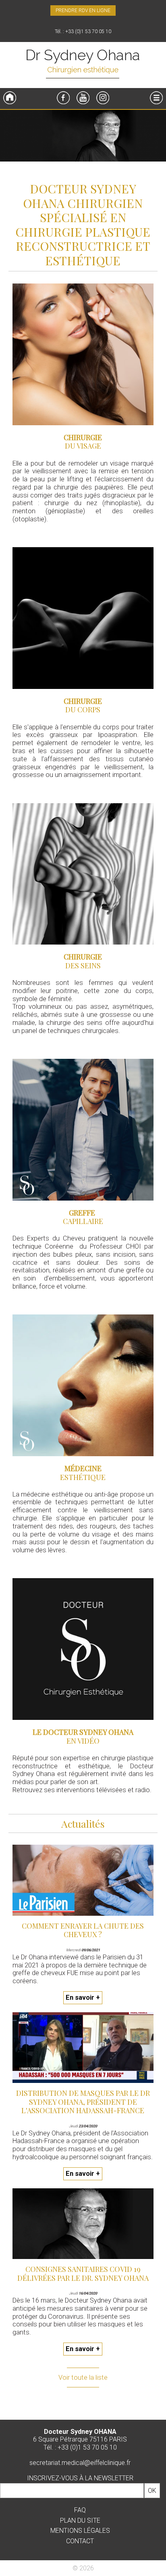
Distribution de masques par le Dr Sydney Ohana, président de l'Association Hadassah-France (83, 2102)
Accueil (10, 98)
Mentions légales (80, 2531)
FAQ (80, 2510)
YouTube (83, 98)
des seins (83, 966)
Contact (80, 2541)
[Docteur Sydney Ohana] (83, 65)
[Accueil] (83, 137)
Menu (156, 98)
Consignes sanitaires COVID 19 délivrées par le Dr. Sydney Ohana (83, 2274)
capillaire (83, 1221)
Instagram (103, 98)
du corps (83, 710)
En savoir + (83, 1998)
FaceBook (63, 98)
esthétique (83, 1477)
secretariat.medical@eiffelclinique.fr (80, 2463)
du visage (83, 446)
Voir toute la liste (83, 2378)
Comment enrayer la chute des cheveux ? (83, 1930)
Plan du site (80, 2520)
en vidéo (83, 1741)
